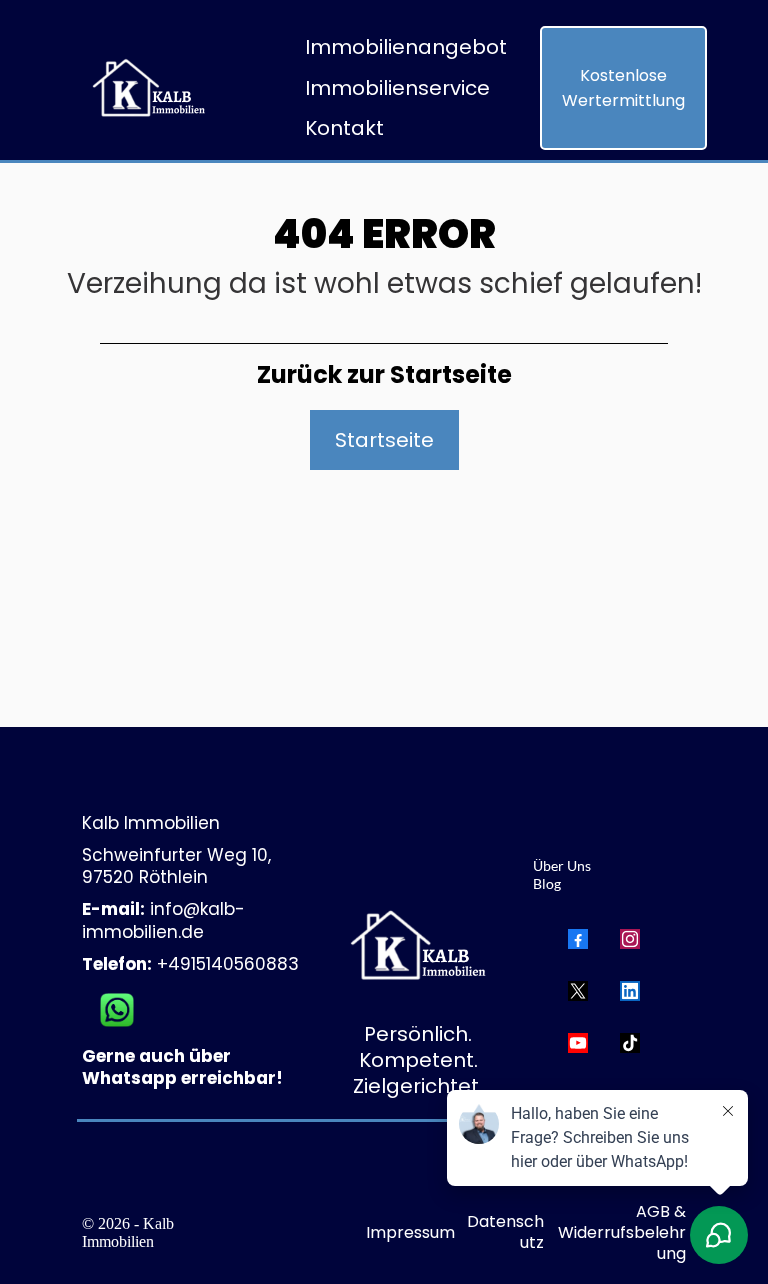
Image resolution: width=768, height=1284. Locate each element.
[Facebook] (578, 939)
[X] (578, 991)
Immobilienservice (397, 88)
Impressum (410, 1232)
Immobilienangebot (406, 47)
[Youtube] (578, 1043)
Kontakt (344, 128)
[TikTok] (630, 1043)
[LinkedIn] (630, 991)
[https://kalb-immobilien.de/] (144, 88)
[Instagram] (630, 939)
